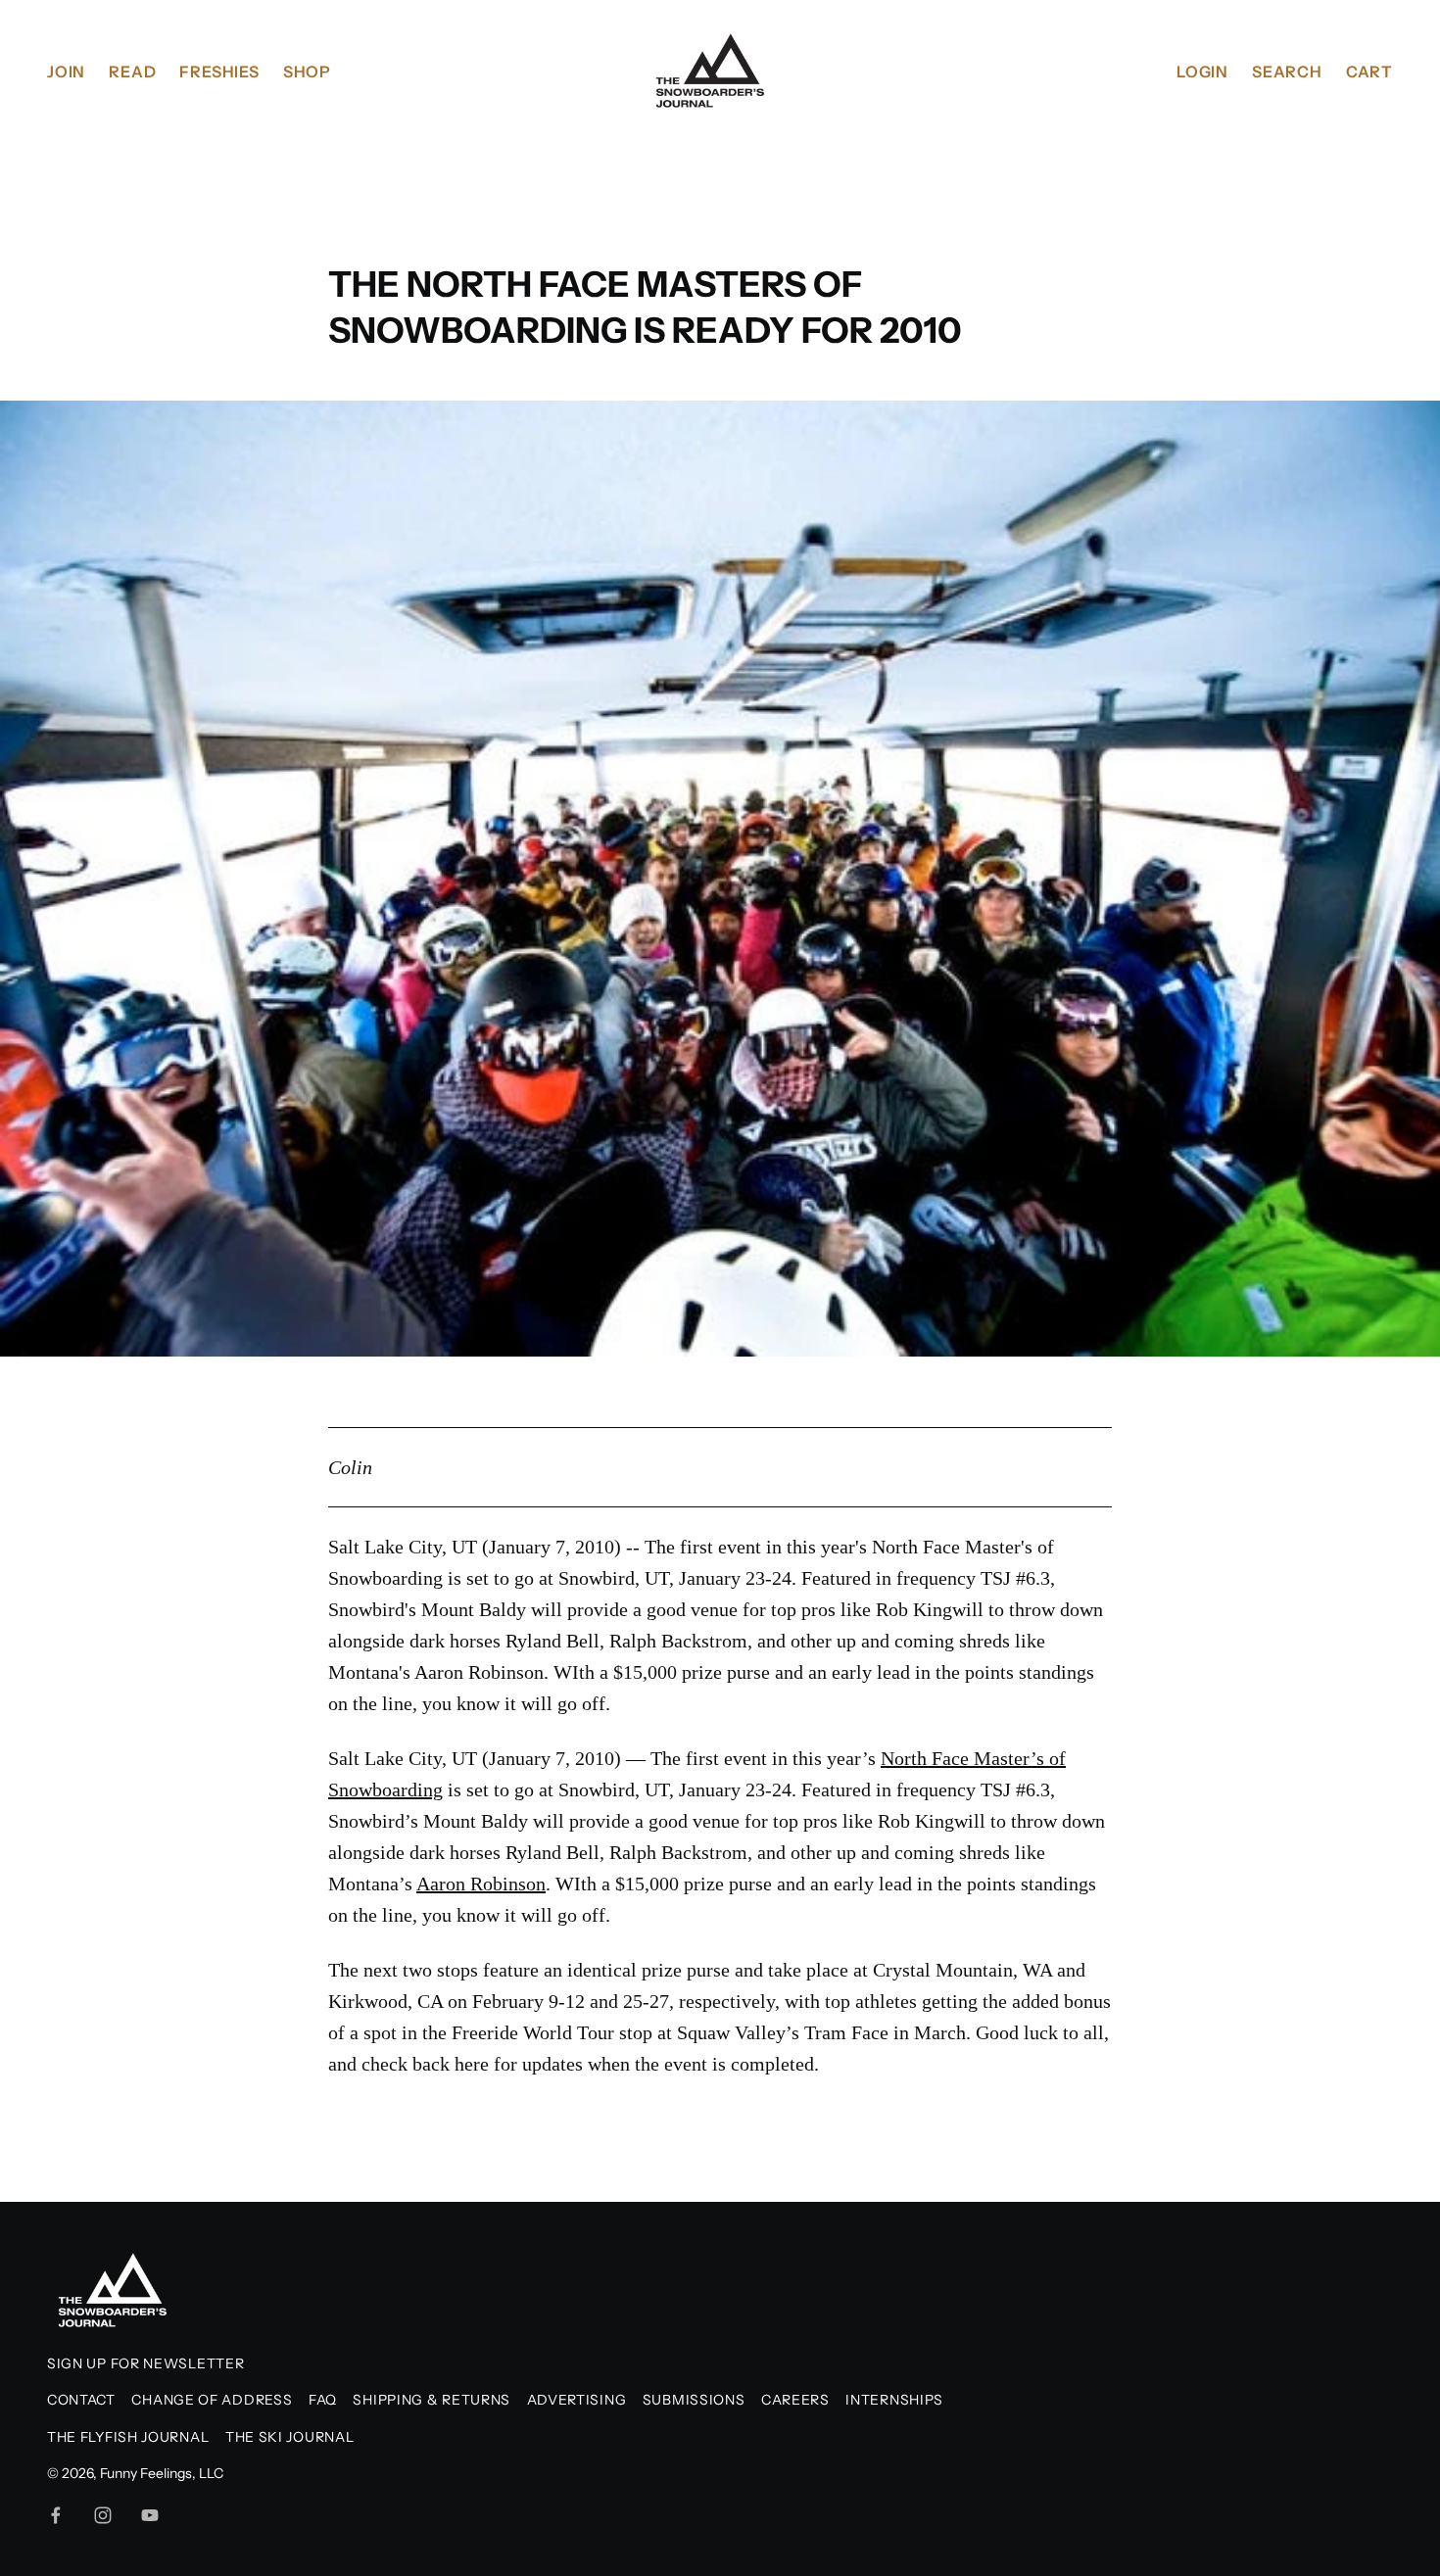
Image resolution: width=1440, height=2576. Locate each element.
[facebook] (56, 2515)
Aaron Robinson (479, 1672)
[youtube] (150, 2515)
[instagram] (103, 2515)
